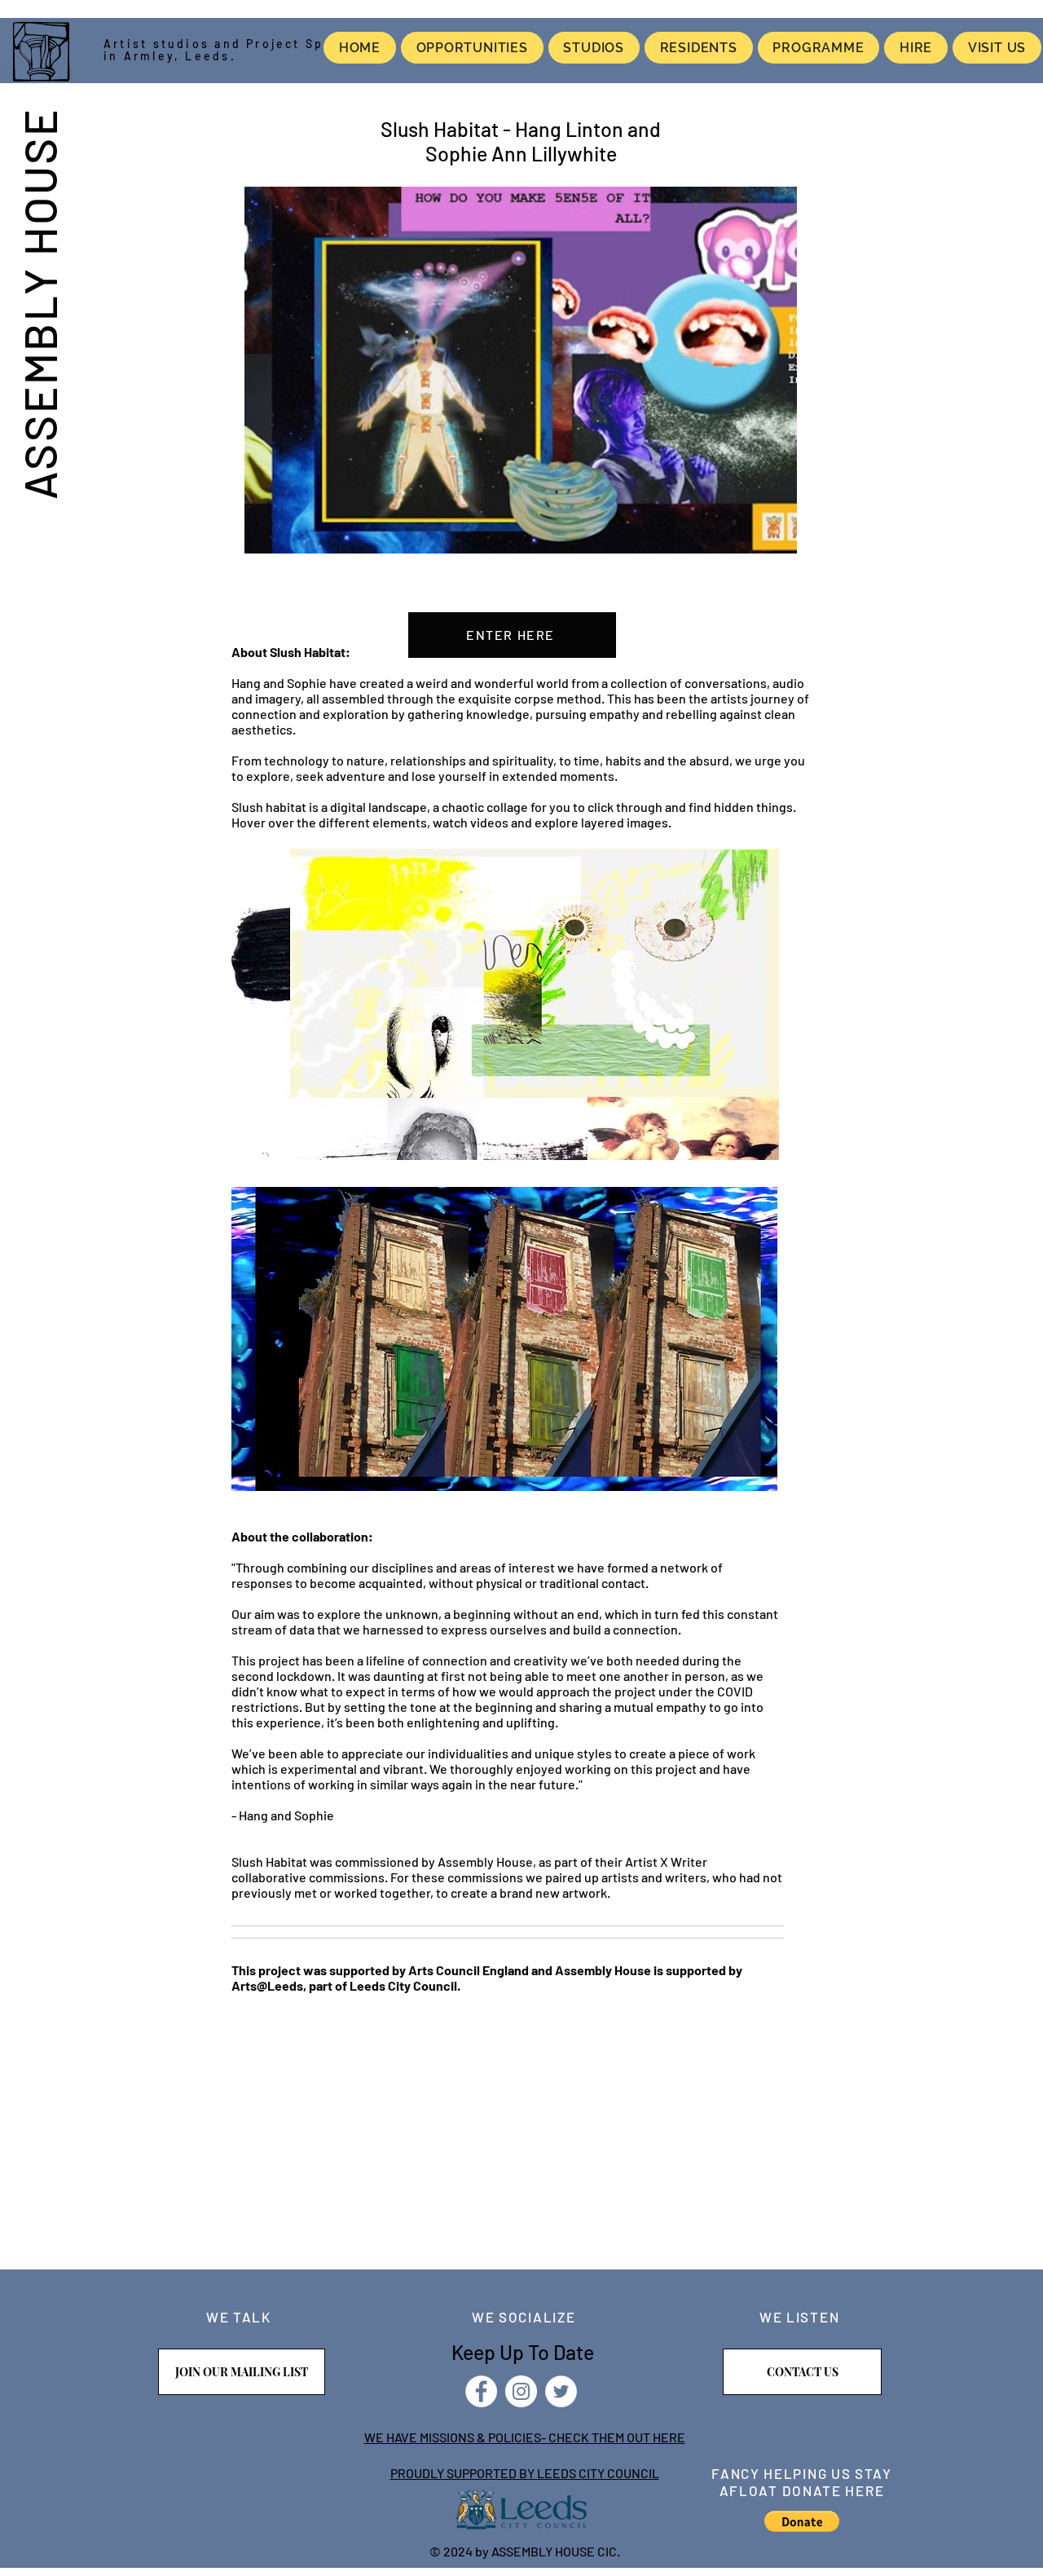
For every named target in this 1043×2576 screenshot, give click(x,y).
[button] (802, 2521)
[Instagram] (521, 2391)
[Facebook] (481, 2391)
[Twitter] (561, 2391)
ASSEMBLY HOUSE (39, 303)
